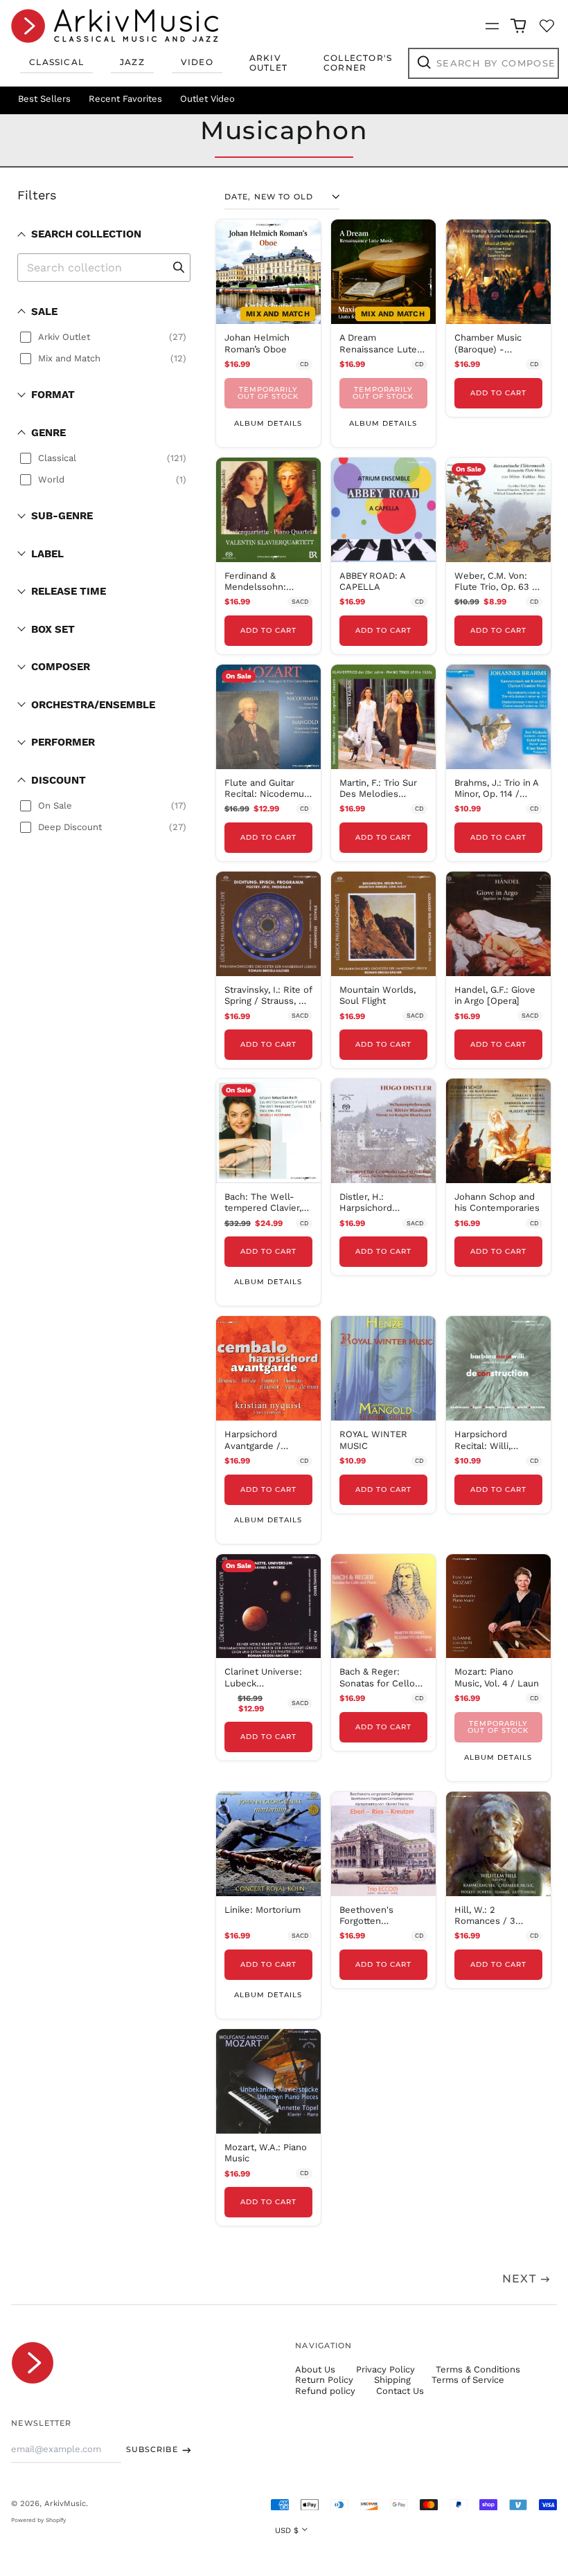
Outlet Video (207, 99)
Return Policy (324, 2380)
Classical (56, 62)
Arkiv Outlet (268, 63)
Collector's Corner (358, 63)
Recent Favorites (125, 99)
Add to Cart (498, 393)
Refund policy (325, 2391)
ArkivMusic (65, 2503)
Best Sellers (44, 99)
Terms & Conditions (478, 2369)
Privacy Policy (385, 2369)
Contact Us (400, 2391)
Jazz (132, 62)
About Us (315, 2369)
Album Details (268, 423)
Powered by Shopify (38, 2520)
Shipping (392, 2380)
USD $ (287, 2530)
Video (197, 62)
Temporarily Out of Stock (268, 393)
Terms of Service (468, 2380)
